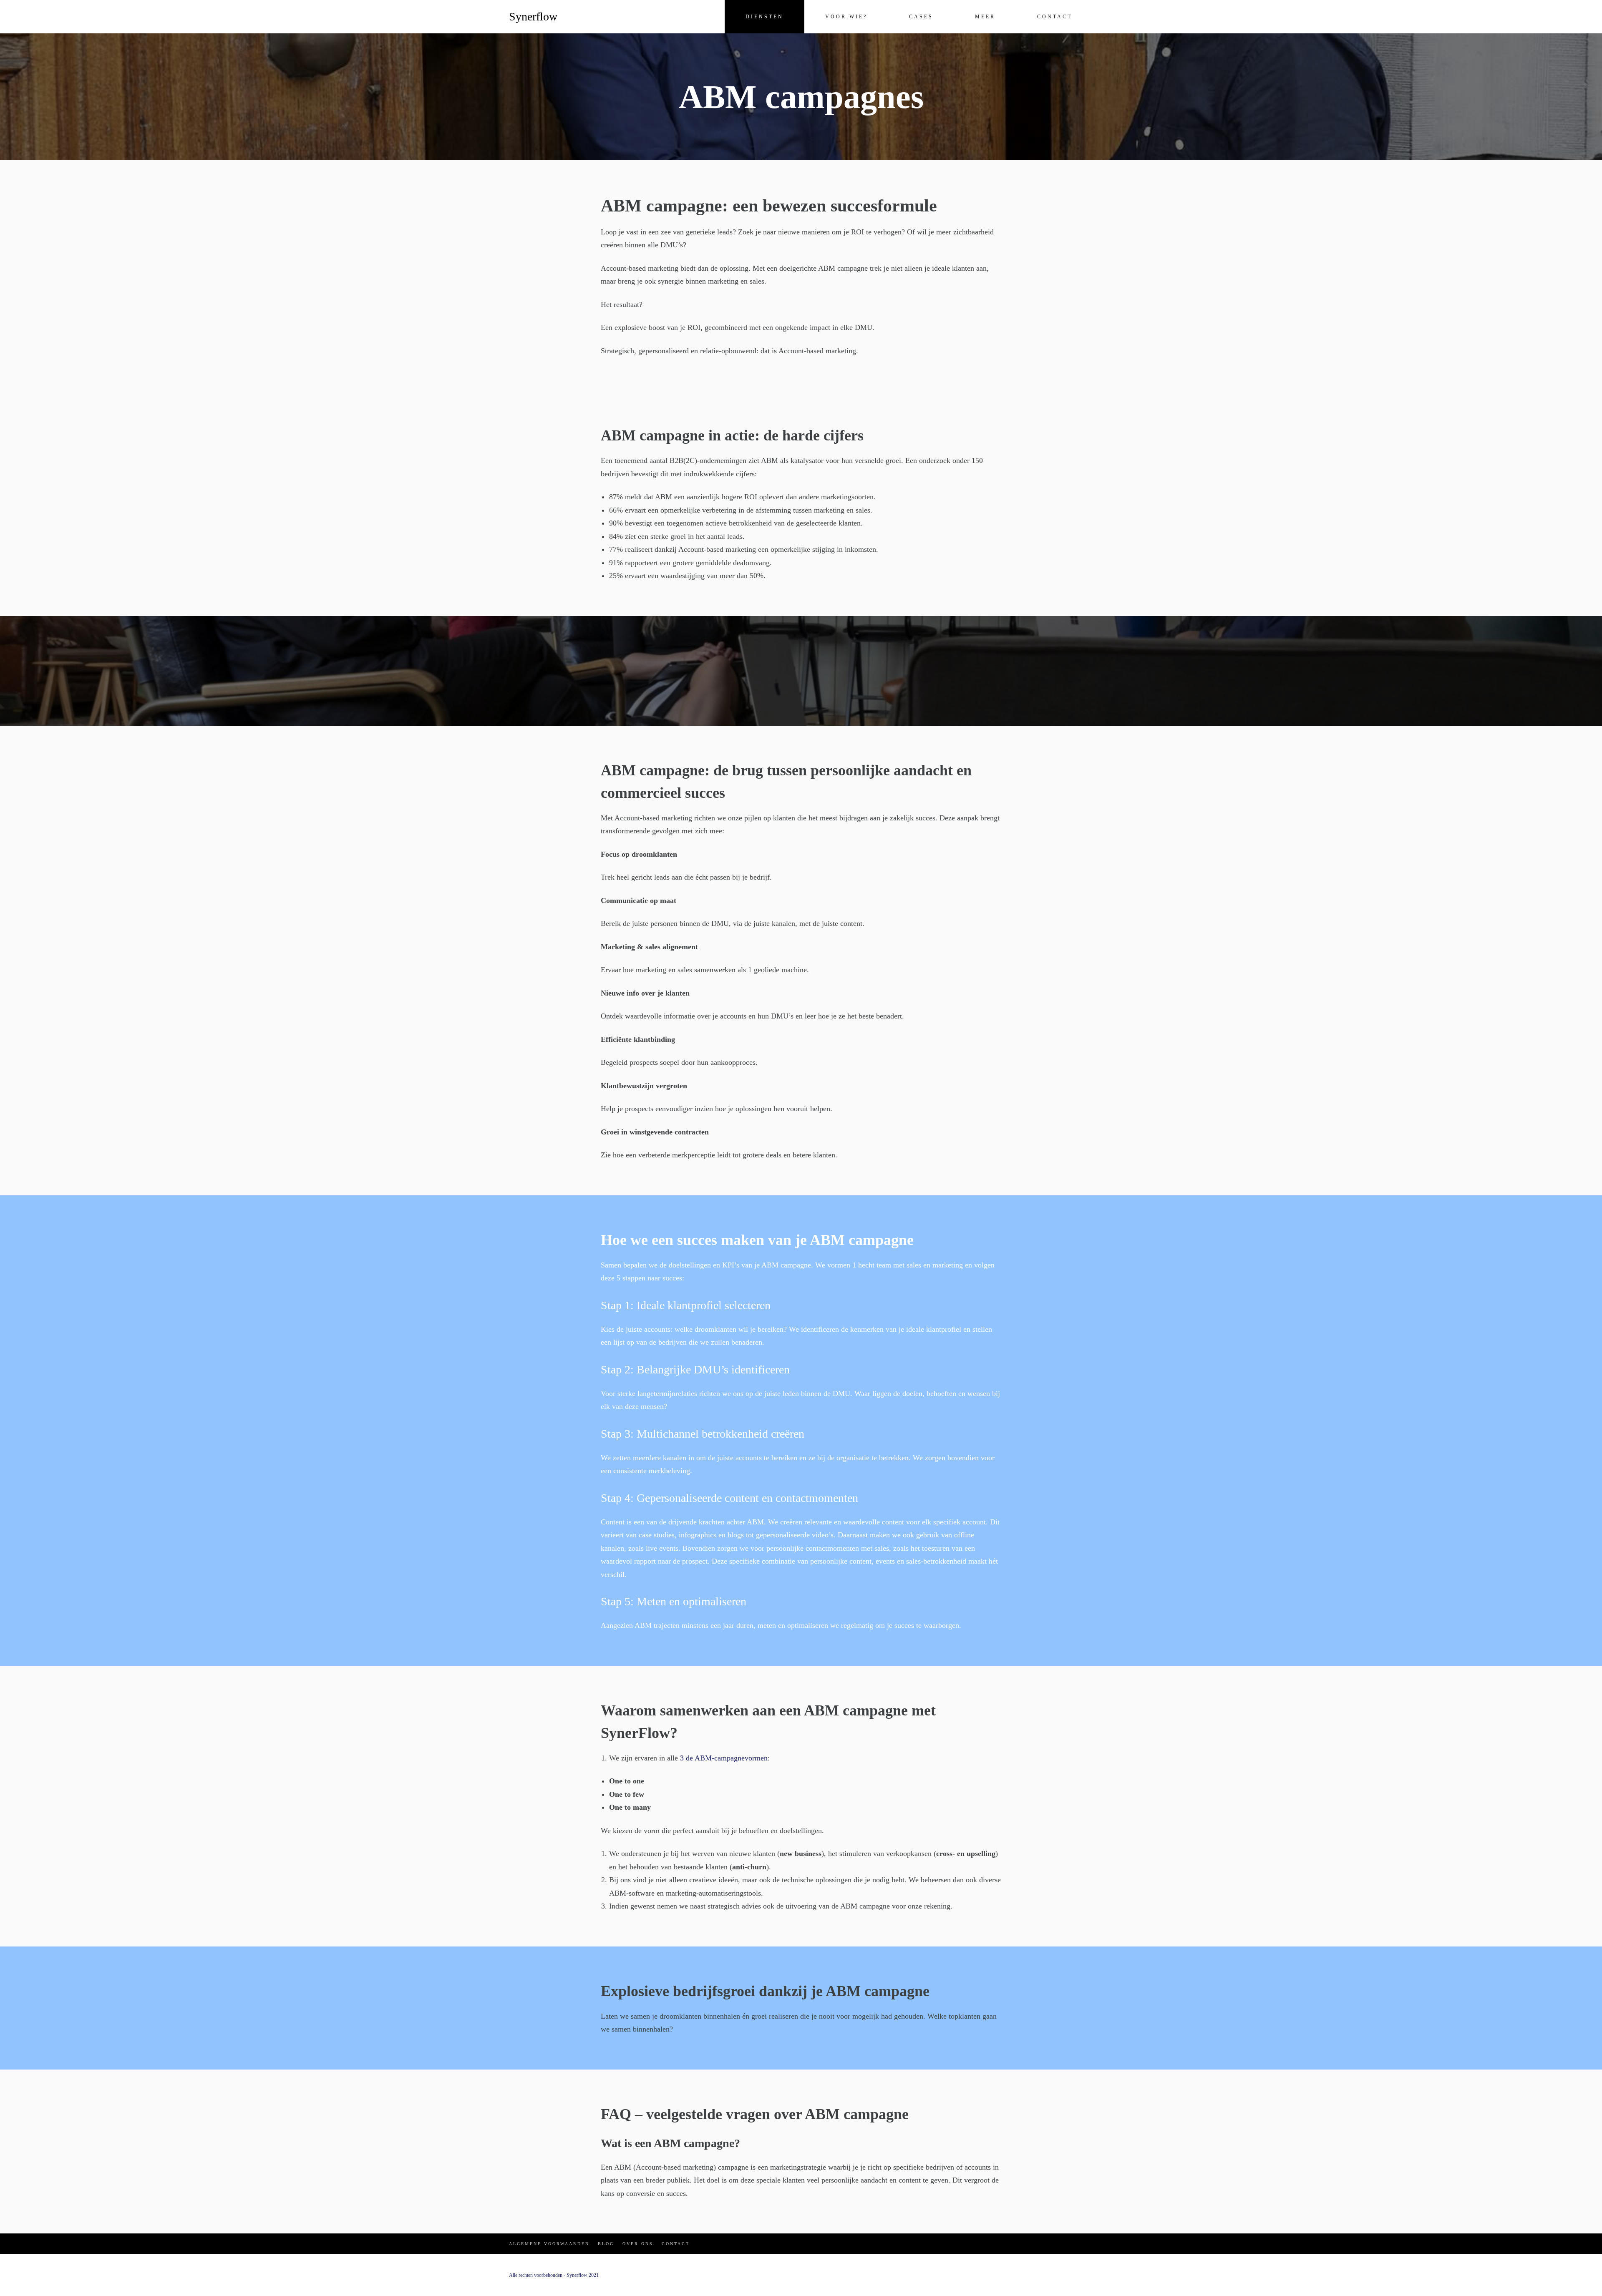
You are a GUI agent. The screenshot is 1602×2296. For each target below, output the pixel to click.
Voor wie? (846, 17)
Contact (1055, 17)
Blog (606, 2244)
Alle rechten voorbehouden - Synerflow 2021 (554, 2275)
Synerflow (533, 16)
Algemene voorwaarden (549, 2244)
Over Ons (638, 2244)
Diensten (764, 17)
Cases (921, 17)
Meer (985, 17)
